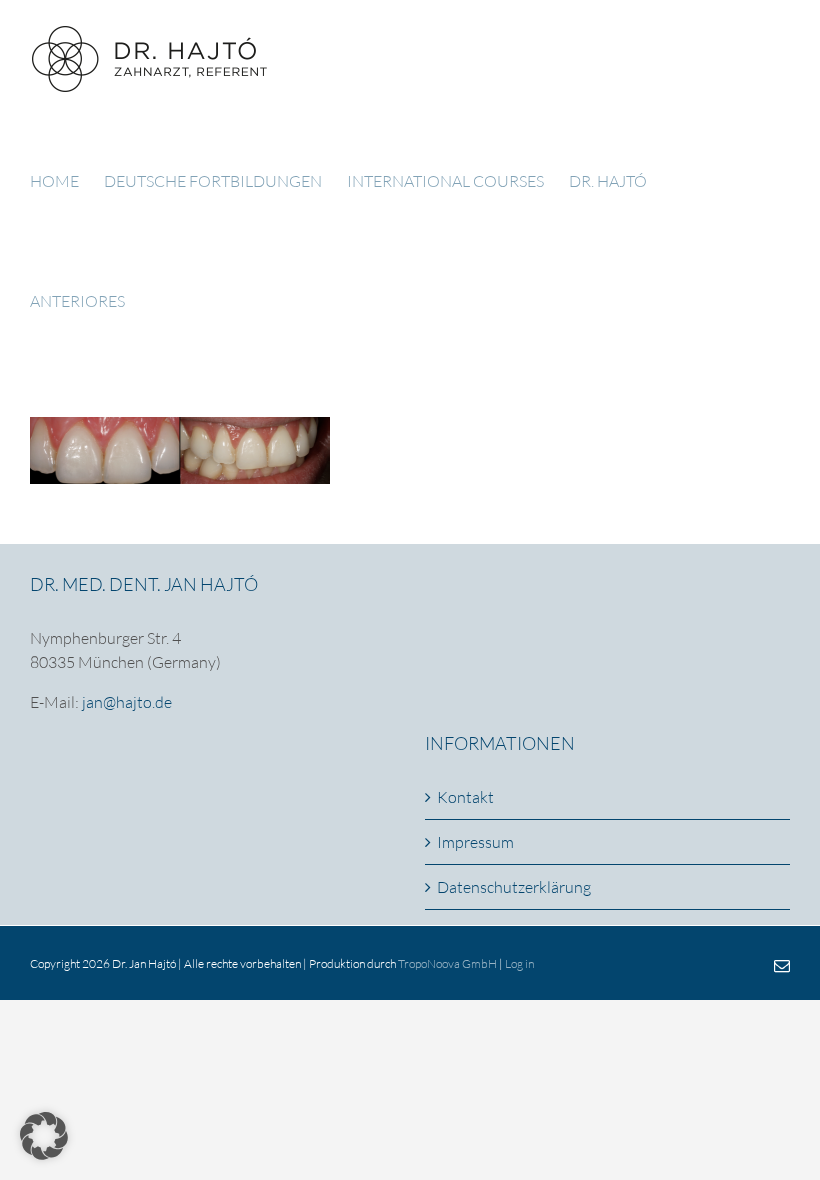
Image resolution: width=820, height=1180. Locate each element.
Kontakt (465, 797)
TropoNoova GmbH (447, 963)
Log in (519, 963)
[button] (44, 1136)
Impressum (475, 842)
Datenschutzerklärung (514, 887)
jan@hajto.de (127, 702)
